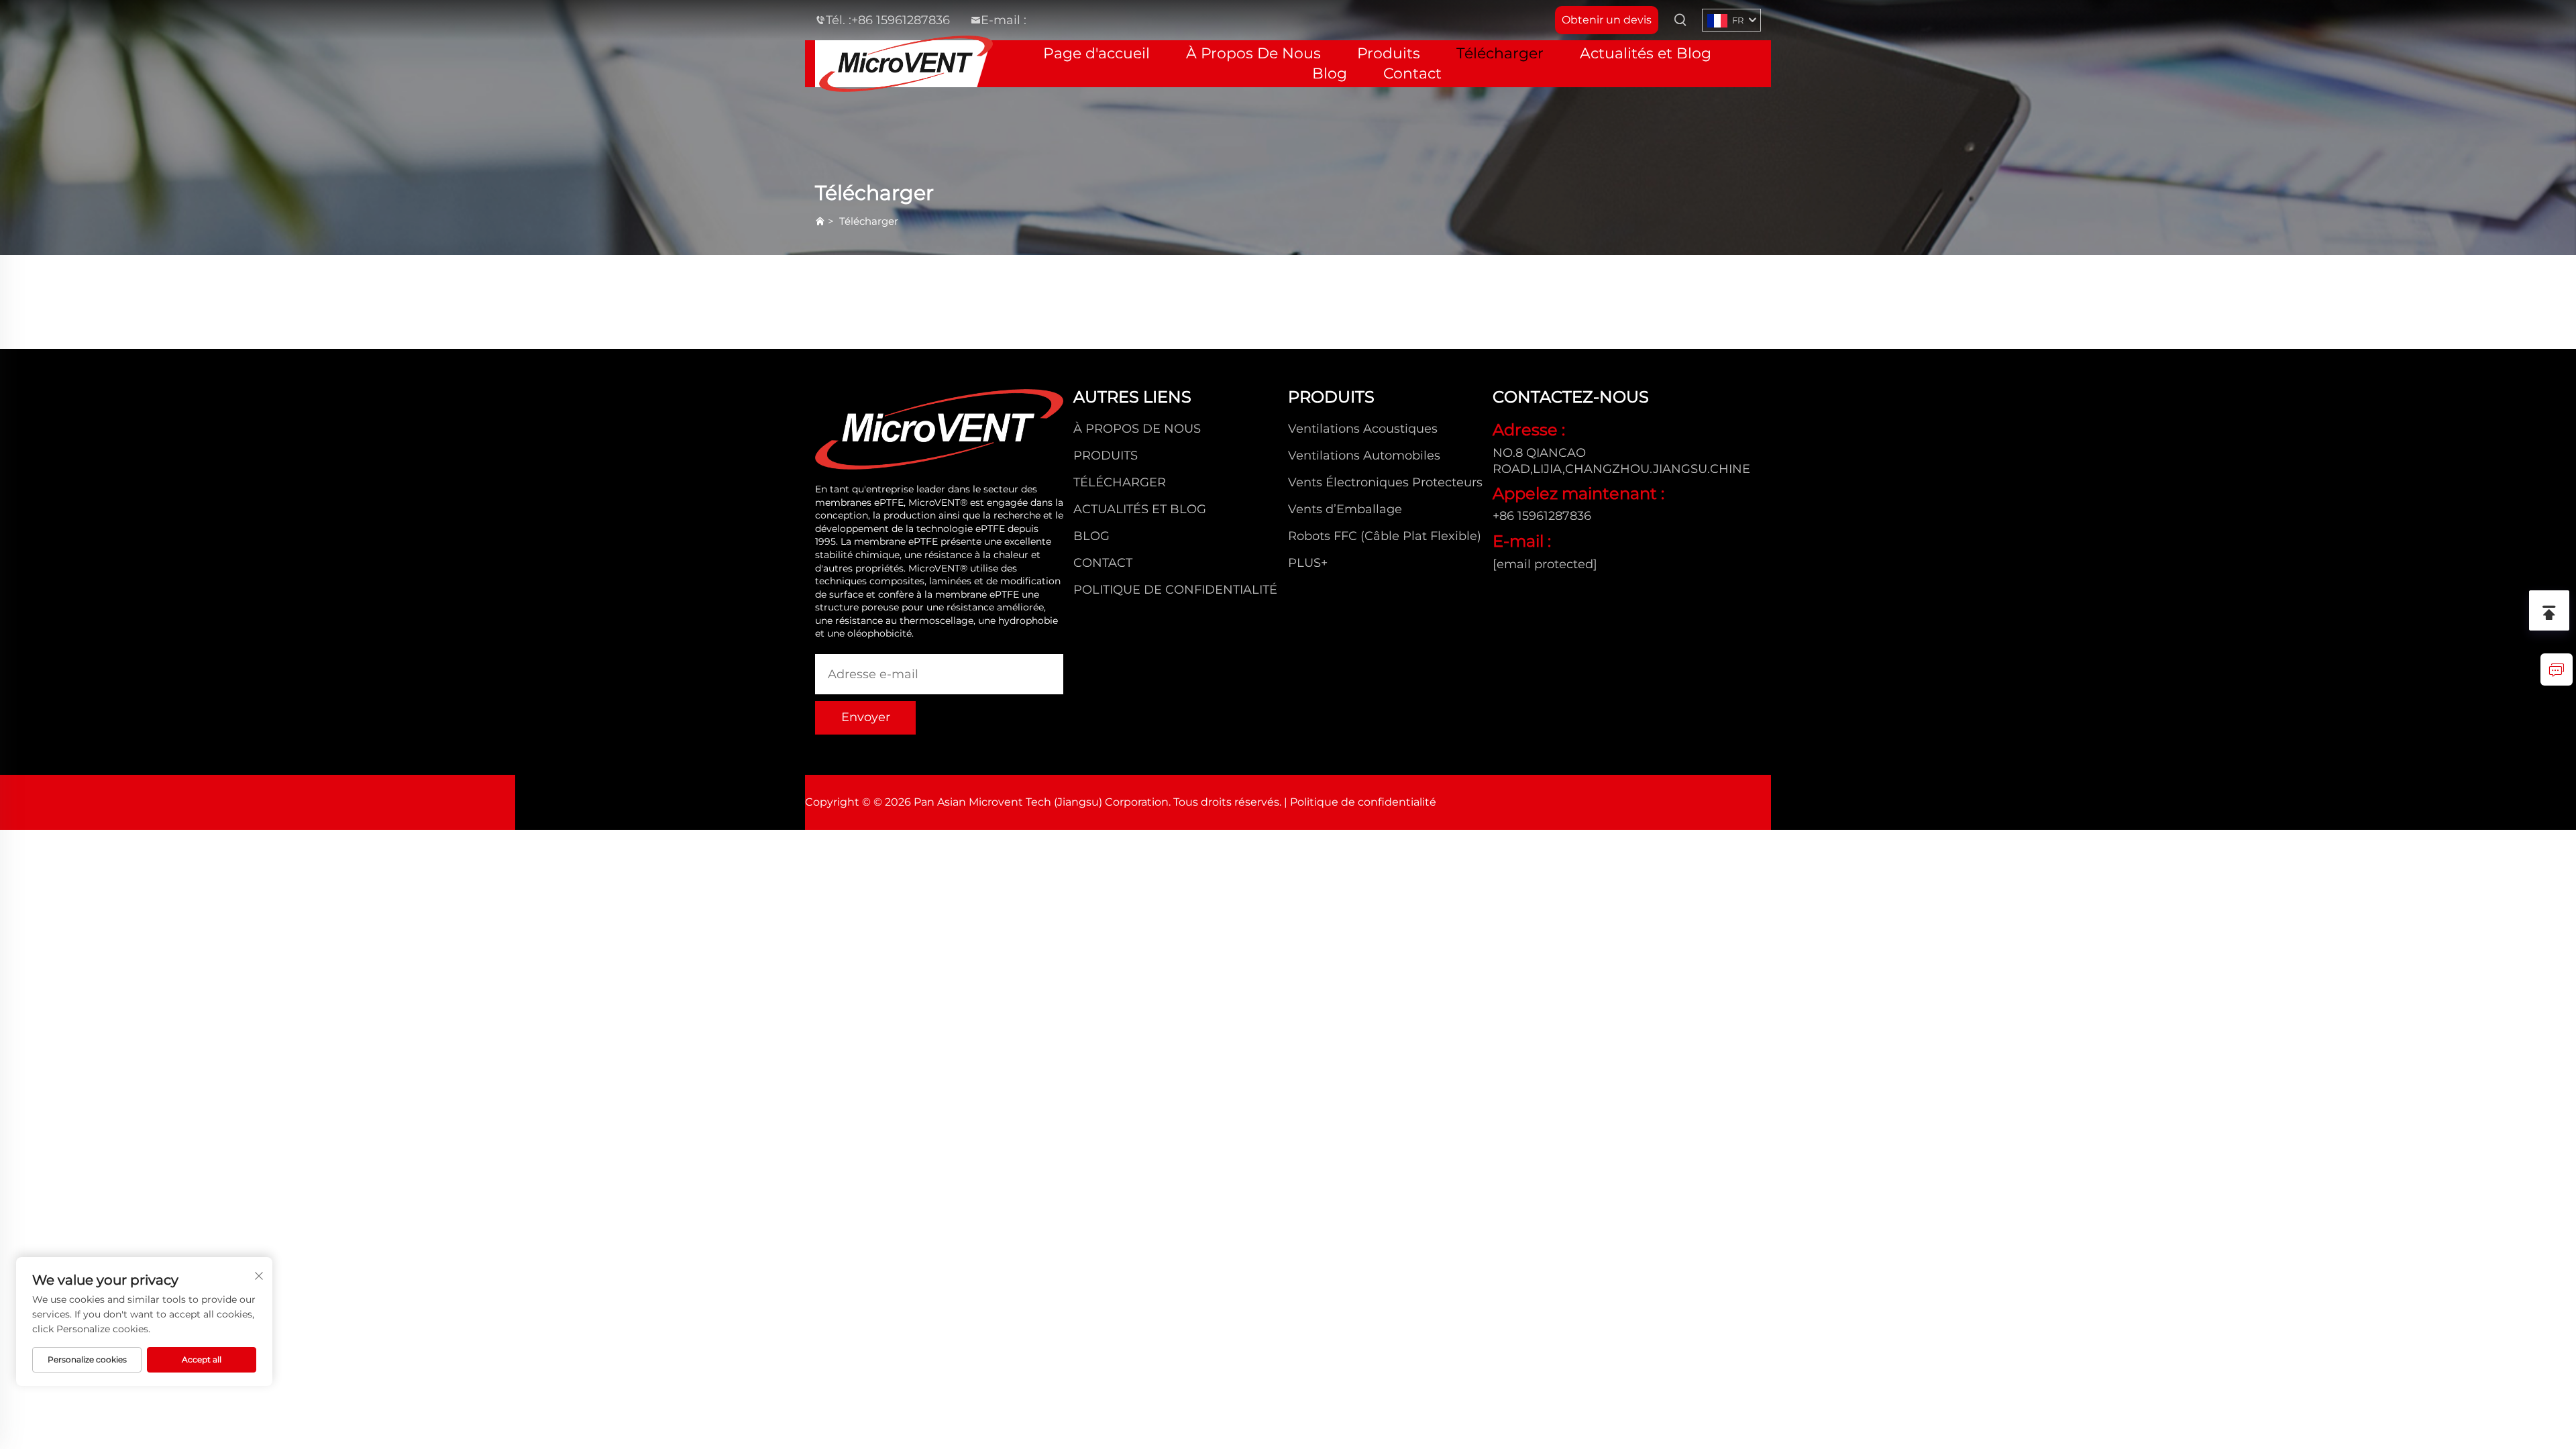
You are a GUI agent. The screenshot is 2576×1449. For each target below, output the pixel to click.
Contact (1412, 73)
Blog (1330, 73)
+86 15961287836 (901, 20)
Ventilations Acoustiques (1363, 429)
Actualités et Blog (1646, 53)
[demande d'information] (2557, 669)
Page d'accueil (1096, 53)
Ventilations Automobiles (1364, 455)
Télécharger (1500, 53)
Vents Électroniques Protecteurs (1385, 482)
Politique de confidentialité (1175, 590)
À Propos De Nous (1253, 53)
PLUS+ (1308, 563)
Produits (1389, 53)
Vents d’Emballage (1345, 509)
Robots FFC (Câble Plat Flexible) (1385, 536)
